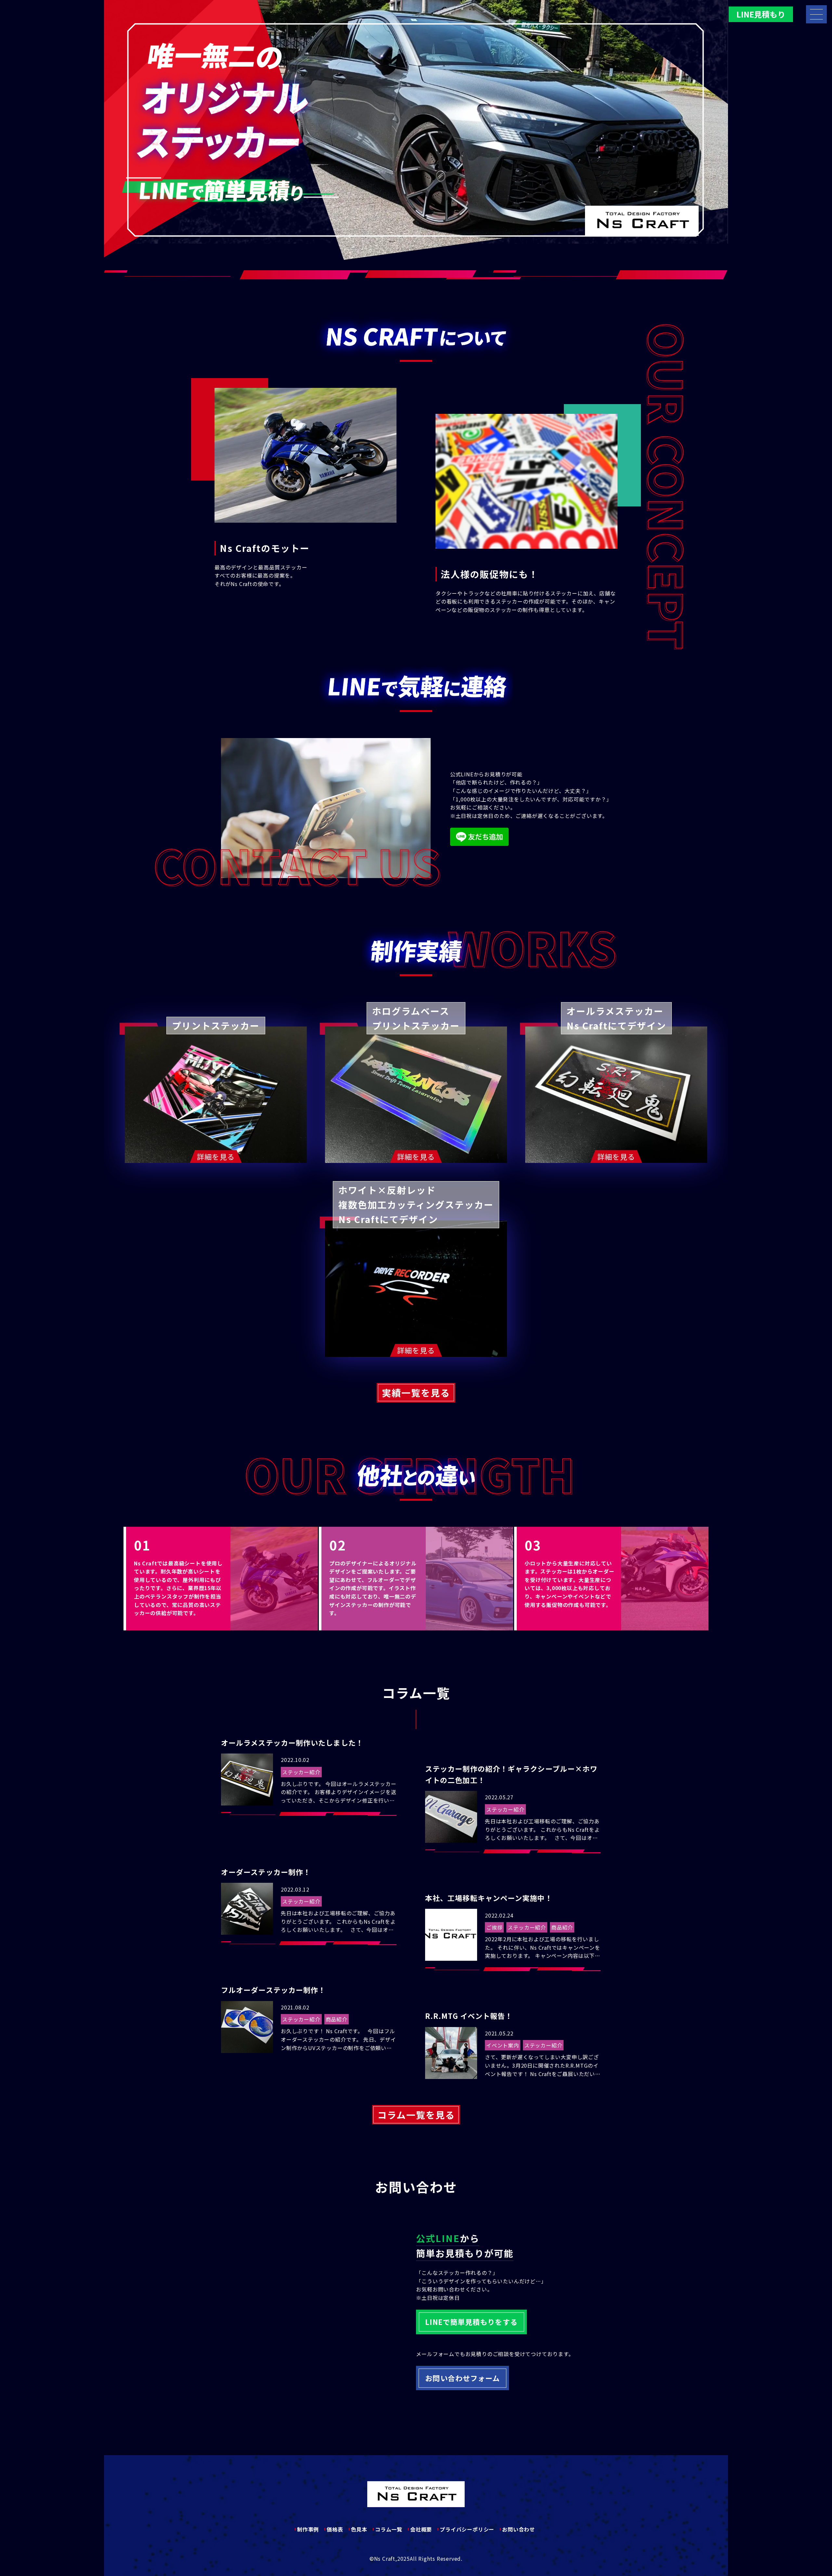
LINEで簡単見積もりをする (471, 2322)
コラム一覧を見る (416, 2115)
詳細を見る (216, 1156)
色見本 (359, 2529)
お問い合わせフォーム (462, 2378)
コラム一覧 (389, 2529)
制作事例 (308, 2529)
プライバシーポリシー (467, 2529)
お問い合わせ (519, 2529)
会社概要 (421, 2529)
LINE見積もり (761, 14)
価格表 (335, 2529)
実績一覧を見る (416, 1393)
